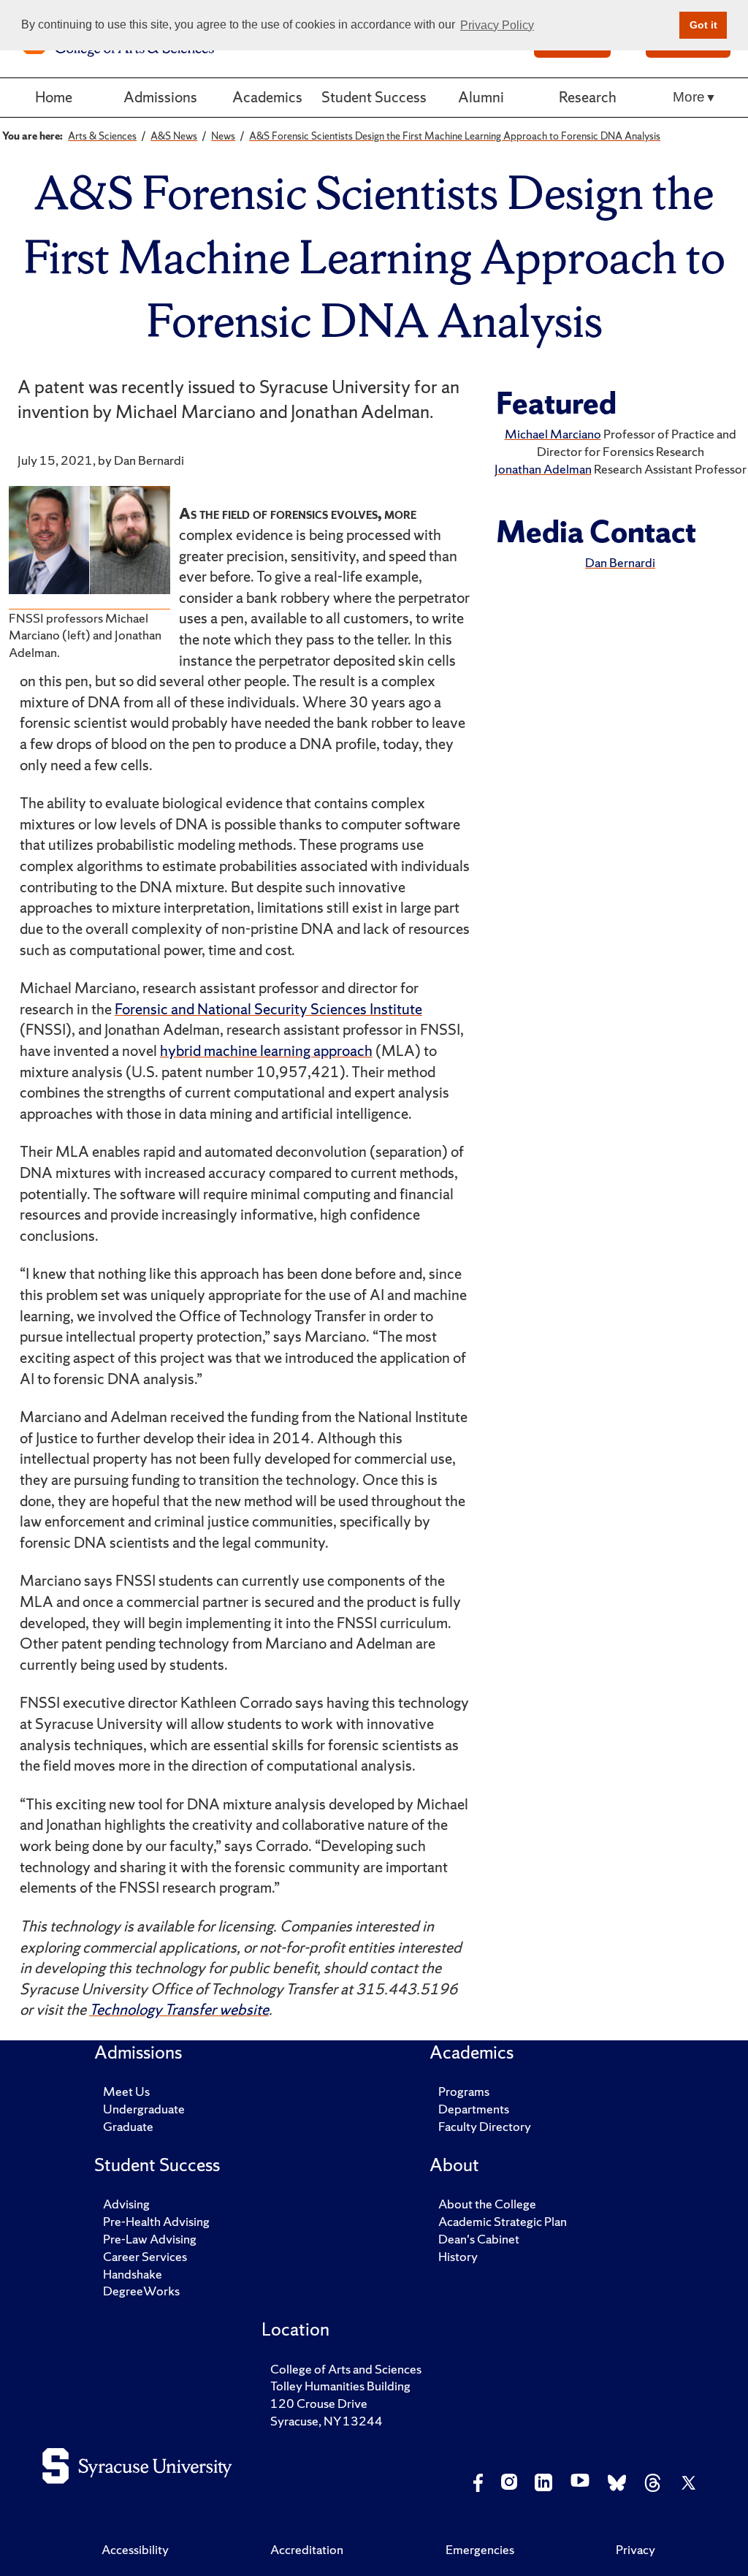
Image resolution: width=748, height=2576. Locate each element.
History (458, 2256)
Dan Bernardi (620, 562)
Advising (126, 2204)
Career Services (145, 2256)
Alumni (481, 97)
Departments (474, 2109)
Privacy (636, 2549)
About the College (487, 2204)
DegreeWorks (141, 2291)
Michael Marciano (553, 434)
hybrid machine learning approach (266, 1050)
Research (588, 97)
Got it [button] (703, 25)
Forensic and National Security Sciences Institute (268, 1009)
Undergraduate (144, 2109)
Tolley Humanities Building (340, 2386)
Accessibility (135, 2549)
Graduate (128, 2126)
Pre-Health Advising (156, 2221)
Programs (464, 2091)
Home (54, 97)
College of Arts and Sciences (346, 2369)
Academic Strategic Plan (503, 2221)
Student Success (374, 97)
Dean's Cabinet (479, 2239)
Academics (267, 97)
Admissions (160, 97)
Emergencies (480, 2549)
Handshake (133, 2274)
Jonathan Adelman (543, 469)
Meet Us (126, 2091)
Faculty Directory (485, 2126)
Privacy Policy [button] (497, 25)
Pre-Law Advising (150, 2239)
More (689, 97)
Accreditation (307, 2549)
